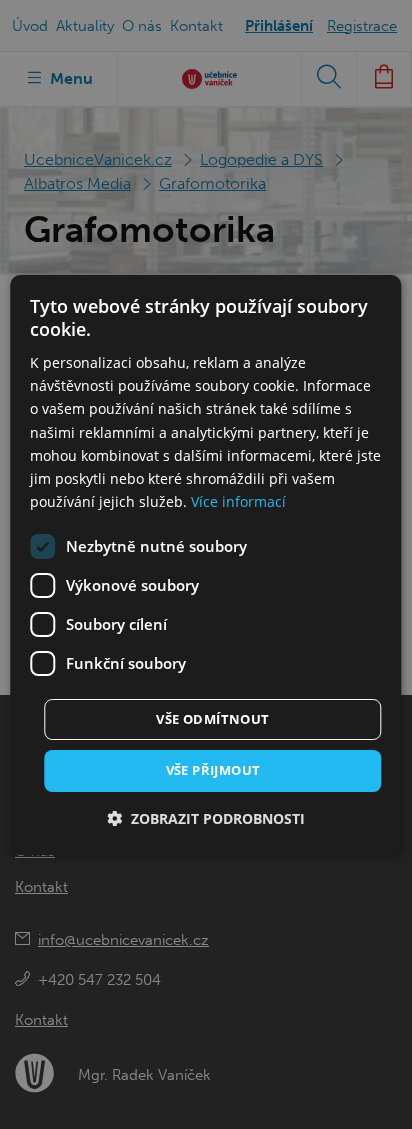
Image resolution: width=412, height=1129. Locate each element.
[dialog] (205, 564)
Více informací (238, 501)
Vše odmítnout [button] (212, 719)
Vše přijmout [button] (213, 770)
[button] (206, 818)
